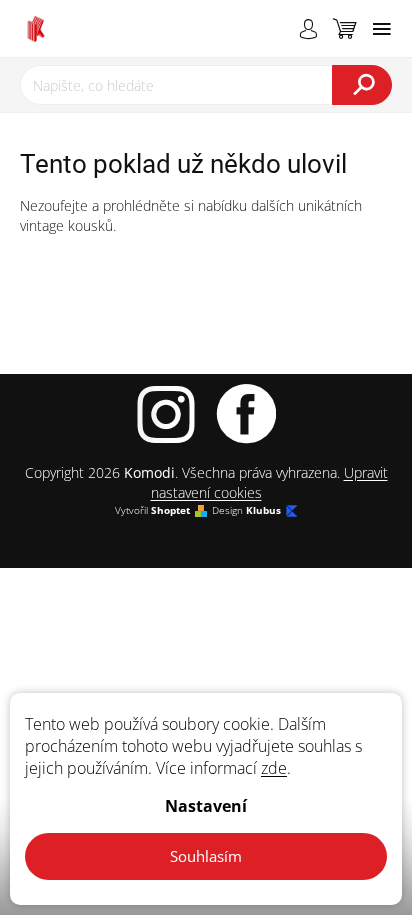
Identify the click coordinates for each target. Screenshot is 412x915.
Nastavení (206, 806)
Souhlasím (206, 856)
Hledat (362, 85)
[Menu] (382, 29)
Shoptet (170, 510)
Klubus (263, 510)
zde (274, 768)
